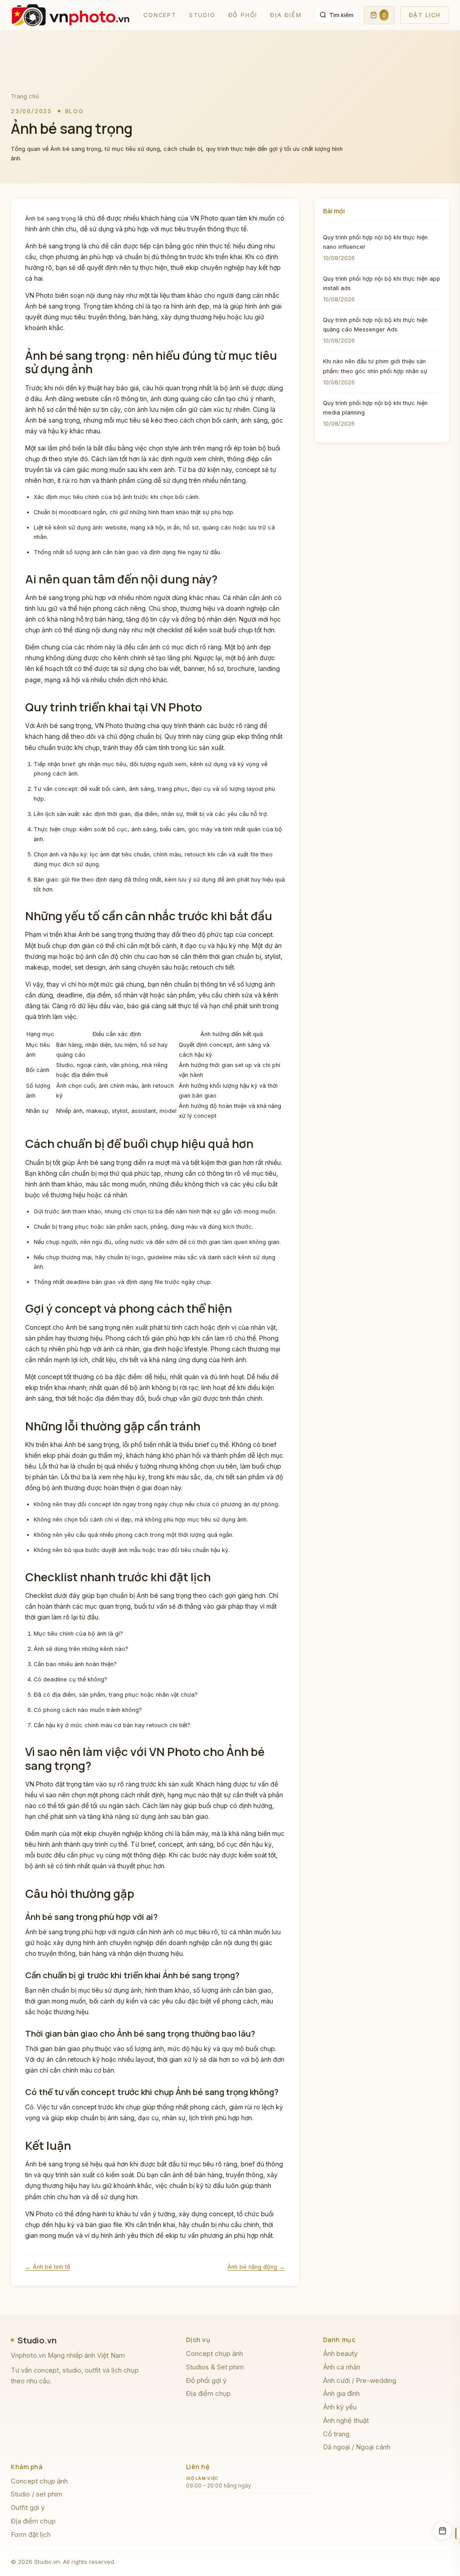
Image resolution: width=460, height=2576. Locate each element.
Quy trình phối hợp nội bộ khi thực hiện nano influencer (375, 242)
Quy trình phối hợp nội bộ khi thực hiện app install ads (382, 283)
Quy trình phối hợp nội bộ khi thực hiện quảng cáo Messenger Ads (375, 325)
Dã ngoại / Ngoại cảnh (357, 2447)
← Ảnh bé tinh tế (48, 2267)
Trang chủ (25, 96)
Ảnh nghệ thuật (346, 2420)
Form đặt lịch (31, 2534)
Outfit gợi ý (28, 2508)
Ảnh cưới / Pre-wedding (360, 2380)
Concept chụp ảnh (215, 2353)
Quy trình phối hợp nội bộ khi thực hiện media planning (375, 408)
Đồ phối (243, 15)
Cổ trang (336, 2434)
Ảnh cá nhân (342, 2367)
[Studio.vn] (71, 15)
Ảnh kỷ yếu (340, 2407)
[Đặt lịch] (442, 2531)
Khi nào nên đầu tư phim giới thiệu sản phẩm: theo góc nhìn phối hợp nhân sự (375, 366)
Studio (202, 15)
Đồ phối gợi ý (206, 2380)
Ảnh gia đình (341, 2393)
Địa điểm (286, 15)
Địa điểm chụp (208, 2393)
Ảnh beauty (340, 2353)
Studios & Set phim (215, 2367)
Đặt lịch (425, 15)
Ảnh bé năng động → (256, 2267)
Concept (160, 15)
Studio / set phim (37, 2494)
